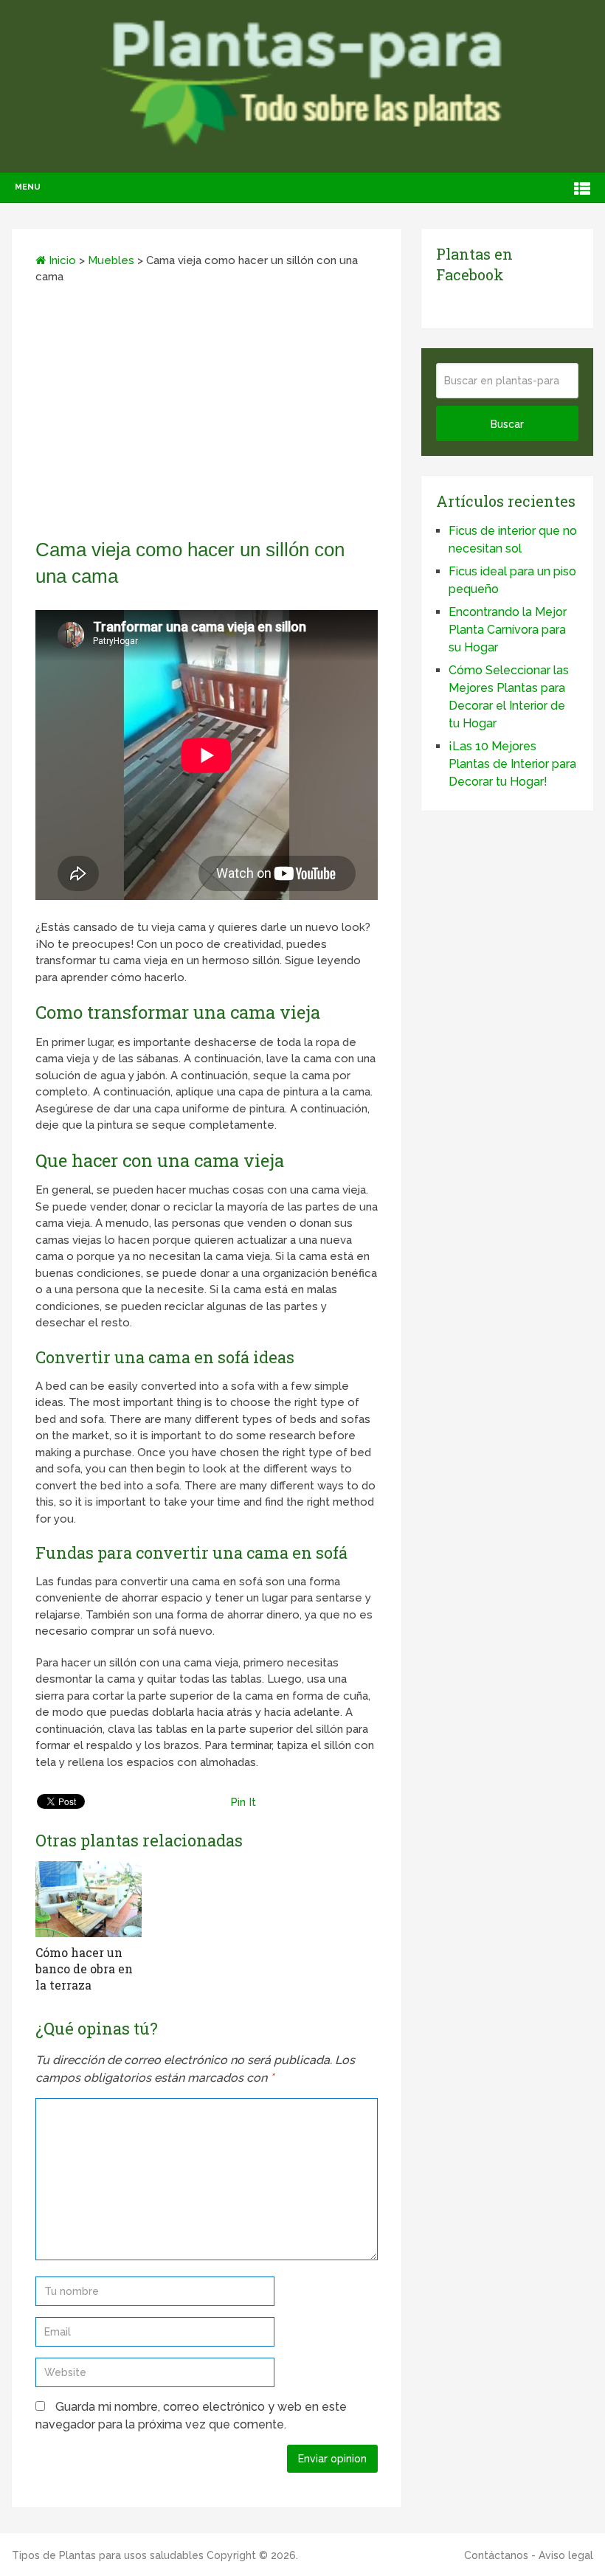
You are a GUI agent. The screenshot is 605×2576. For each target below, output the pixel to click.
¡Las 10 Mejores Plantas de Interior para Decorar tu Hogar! (512, 764)
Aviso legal (566, 2555)
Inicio (61, 260)
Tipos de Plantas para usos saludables (108, 2555)
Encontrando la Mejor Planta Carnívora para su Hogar (508, 630)
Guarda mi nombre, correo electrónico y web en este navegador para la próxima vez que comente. (191, 2416)
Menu (28, 187)
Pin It (243, 1802)
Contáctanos (496, 2555)
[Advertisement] (207, 416)
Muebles (111, 260)
